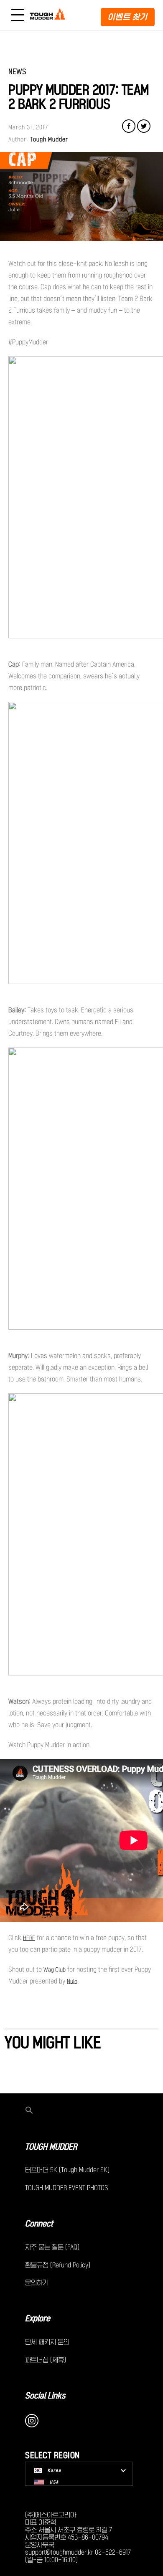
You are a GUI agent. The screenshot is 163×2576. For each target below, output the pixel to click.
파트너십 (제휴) (46, 2360)
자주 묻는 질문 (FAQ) (52, 2247)
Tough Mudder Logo (49, 15)
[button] (81, 2111)
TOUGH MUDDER (51, 2147)
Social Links (45, 2396)
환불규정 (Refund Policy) (58, 2265)
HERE (29, 1938)
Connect (39, 2224)
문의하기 (37, 2282)
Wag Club (55, 1970)
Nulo (72, 1981)
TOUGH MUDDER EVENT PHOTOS (67, 2188)
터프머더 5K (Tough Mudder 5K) (67, 2170)
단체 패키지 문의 (47, 2342)
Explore (38, 2318)
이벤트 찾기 (128, 17)
